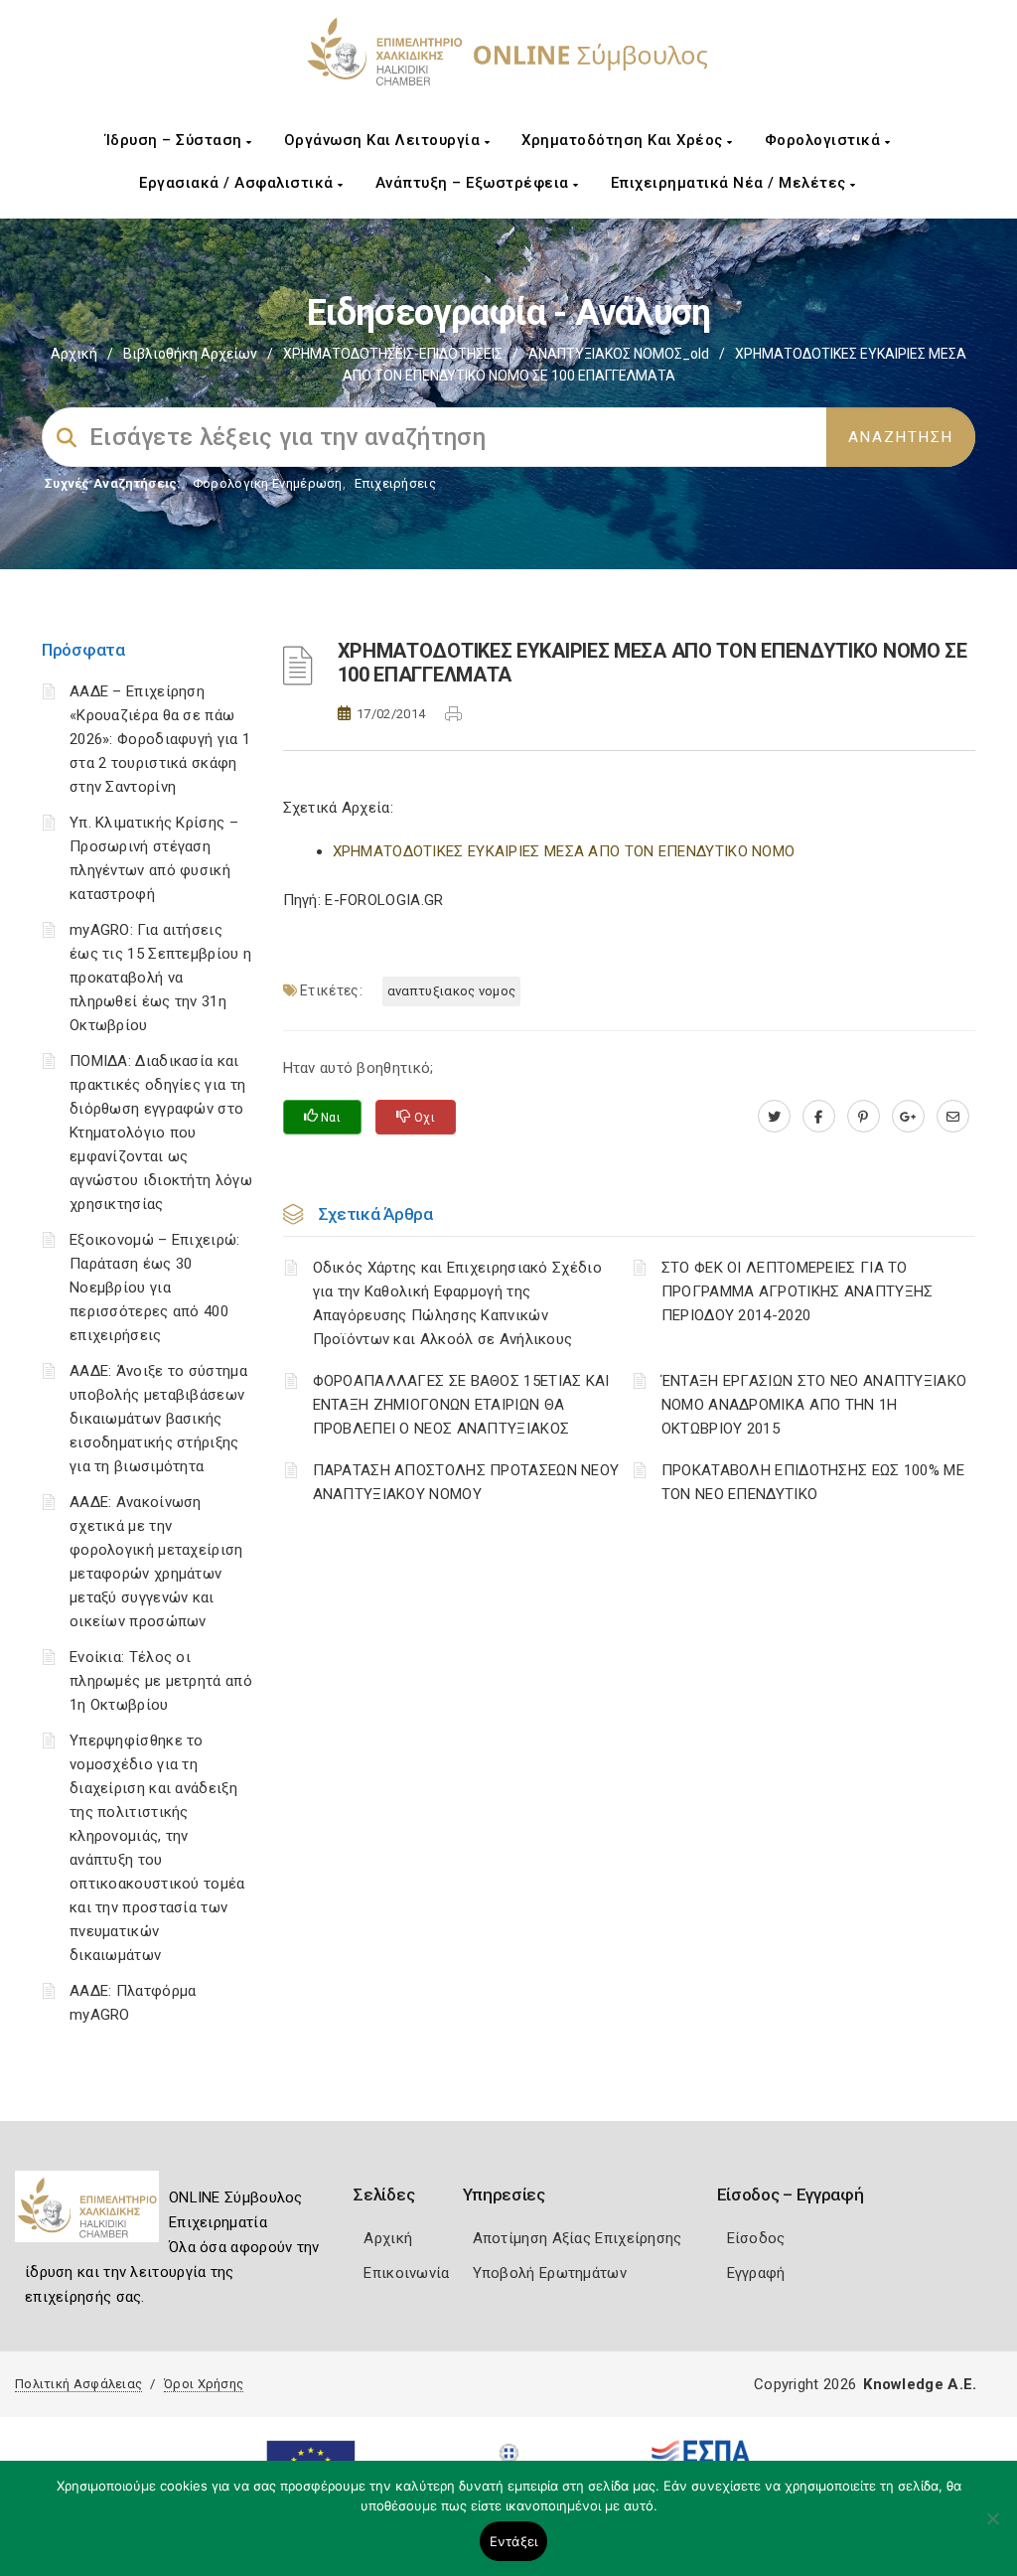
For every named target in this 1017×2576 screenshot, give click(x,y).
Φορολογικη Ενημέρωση (268, 483)
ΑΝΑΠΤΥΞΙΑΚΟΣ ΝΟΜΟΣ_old (619, 354)
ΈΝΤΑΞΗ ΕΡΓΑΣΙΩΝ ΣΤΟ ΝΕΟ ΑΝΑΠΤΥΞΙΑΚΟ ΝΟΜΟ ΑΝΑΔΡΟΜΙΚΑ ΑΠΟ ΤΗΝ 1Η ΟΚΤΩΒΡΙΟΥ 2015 (814, 1405)
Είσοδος (756, 2238)
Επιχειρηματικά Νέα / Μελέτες (731, 183)
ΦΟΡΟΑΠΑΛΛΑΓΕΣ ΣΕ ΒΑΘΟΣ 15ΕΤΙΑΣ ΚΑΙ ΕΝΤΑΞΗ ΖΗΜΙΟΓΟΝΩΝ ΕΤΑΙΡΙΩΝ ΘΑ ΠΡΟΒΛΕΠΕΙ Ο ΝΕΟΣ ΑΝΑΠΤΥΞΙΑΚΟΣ (461, 1405)
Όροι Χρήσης (204, 2384)
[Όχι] (992, 2528)
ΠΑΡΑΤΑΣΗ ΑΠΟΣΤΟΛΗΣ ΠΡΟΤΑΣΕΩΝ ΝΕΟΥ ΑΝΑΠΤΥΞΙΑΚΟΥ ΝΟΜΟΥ (466, 1482)
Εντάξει (514, 2541)
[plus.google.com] (908, 1117)
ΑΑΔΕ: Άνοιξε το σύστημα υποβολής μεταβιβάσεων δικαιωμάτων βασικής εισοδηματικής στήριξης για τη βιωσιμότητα (158, 1419)
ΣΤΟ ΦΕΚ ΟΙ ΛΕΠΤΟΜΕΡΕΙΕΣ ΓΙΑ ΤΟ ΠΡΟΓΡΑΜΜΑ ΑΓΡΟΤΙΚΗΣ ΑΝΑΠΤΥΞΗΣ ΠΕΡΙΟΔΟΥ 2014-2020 (798, 1291)
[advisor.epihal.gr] (953, 1117)
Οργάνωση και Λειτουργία (384, 140)
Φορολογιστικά (825, 140)
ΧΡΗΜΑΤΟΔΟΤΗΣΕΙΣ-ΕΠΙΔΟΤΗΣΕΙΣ (393, 354)
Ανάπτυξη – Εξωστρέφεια (475, 183)
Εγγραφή (756, 2273)
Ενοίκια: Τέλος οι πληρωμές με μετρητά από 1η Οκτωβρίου (161, 1681)
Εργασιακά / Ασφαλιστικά (238, 183)
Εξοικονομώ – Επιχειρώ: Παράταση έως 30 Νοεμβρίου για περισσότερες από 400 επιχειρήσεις (155, 1288)
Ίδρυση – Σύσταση (176, 140)
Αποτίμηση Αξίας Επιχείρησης (578, 2238)
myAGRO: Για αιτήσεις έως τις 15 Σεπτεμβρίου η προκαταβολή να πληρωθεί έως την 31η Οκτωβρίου (160, 978)
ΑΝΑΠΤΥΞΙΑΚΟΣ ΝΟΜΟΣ (451, 991)
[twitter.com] (774, 1117)
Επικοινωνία (406, 2273)
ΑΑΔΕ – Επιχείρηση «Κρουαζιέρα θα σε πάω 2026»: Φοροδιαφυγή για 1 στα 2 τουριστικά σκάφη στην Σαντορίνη (160, 739)
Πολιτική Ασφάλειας (78, 2384)
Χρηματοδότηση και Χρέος (624, 140)
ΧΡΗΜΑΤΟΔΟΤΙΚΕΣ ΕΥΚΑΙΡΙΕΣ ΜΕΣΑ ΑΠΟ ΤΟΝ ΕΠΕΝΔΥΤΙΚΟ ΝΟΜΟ (564, 851)
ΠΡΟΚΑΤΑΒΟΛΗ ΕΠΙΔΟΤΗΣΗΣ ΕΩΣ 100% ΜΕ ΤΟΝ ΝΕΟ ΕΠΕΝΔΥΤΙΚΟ (813, 1482)
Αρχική (74, 354)
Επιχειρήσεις (395, 483)
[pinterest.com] (864, 1117)
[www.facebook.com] (819, 1117)
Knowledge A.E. (920, 2384)
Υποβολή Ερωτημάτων (550, 2273)
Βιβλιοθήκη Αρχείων (190, 354)
